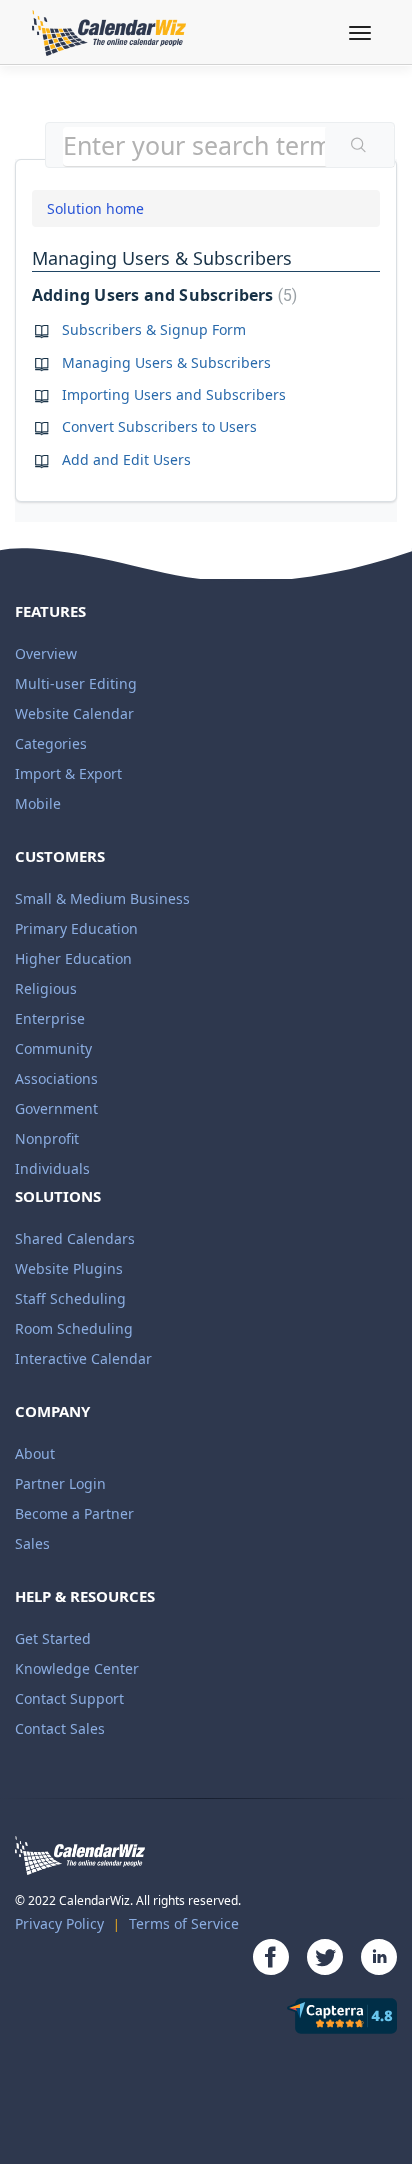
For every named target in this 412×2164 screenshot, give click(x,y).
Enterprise (50, 1018)
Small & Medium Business (102, 898)
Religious (46, 988)
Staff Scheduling (70, 1298)
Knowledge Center (77, 1668)
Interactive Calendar (83, 1358)
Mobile (38, 803)
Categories (51, 743)
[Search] (360, 147)
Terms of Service (184, 1923)
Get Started (53, 1638)
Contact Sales (60, 1728)
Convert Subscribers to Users (159, 426)
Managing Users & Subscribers (166, 362)
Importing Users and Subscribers (174, 394)
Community (53, 1048)
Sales (32, 1543)
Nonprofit (47, 1138)
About (35, 1453)
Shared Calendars (75, 1238)
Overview (46, 653)
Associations (56, 1078)
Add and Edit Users (126, 459)
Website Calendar (74, 713)
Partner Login (60, 1483)
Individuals (52, 1168)
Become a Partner (74, 1513)
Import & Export (68, 773)
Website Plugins (69, 1268)
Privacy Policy (59, 1923)
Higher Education (73, 958)
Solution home (95, 208)
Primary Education (76, 928)
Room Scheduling (74, 1328)
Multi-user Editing (76, 683)
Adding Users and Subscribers (162, 295)
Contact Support (69, 1698)
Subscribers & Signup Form (154, 329)
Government (56, 1108)
